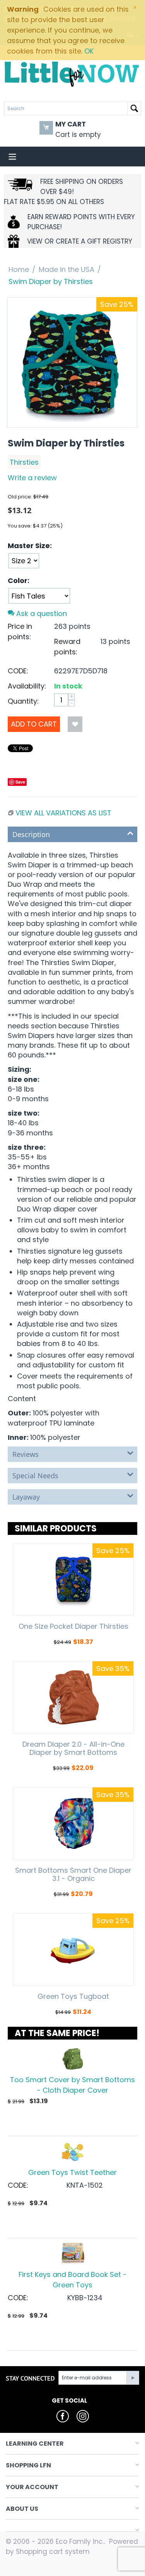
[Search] (134, 108)
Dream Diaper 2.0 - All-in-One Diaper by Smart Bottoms (73, 1748)
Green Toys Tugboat (73, 1996)
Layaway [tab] (26, 1497)
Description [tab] (31, 834)
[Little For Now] (72, 74)
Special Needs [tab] (35, 1476)
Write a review (32, 478)
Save (20, 782)
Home (19, 269)
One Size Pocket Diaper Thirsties (73, 1626)
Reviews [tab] (26, 1454)
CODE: (18, 671)
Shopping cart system (53, 2552)
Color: (19, 580)
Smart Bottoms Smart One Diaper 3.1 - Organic (73, 1874)
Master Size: (30, 546)
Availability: (27, 686)
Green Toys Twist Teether (72, 2172)
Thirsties (24, 462)
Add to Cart (34, 724)
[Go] (133, 2378)
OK (89, 51)
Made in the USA (67, 269)
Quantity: (23, 701)
